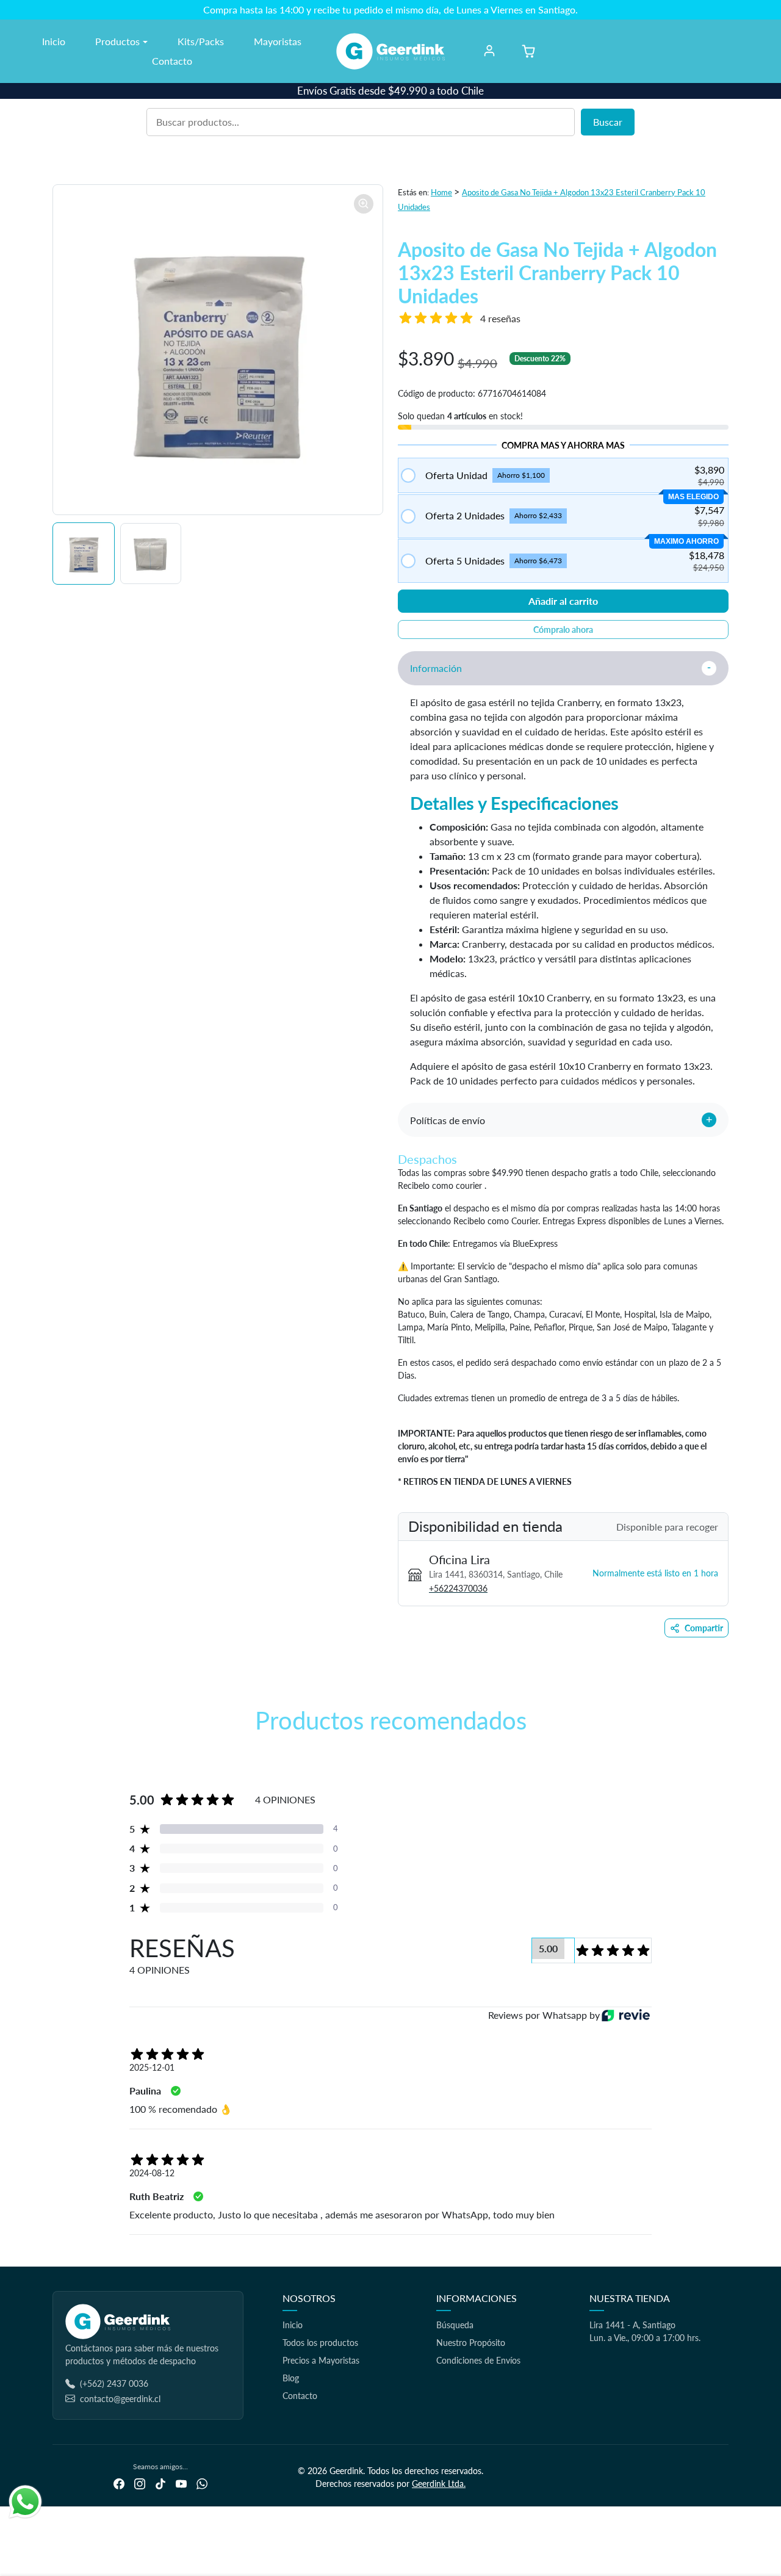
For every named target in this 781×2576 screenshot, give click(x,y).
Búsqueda (455, 2325)
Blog (291, 2378)
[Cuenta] (489, 51)
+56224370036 (458, 1588)
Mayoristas (278, 41)
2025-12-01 (152, 2067)
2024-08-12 (152, 2173)
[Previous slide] (54, 1756)
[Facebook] (119, 2483)
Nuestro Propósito (471, 2343)
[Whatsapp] (202, 2483)
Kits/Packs (201, 41)
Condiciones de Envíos (478, 2360)
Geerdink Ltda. (439, 2484)
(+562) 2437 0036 (114, 2383)
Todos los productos (320, 2343)
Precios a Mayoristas (321, 2360)
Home (441, 192)
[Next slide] (727, 1756)
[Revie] (626, 2015)
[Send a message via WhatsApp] (25, 2502)
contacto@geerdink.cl (120, 2399)
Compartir (704, 1628)
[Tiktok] (160, 2483)
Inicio (54, 41)
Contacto (172, 61)
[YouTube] (181, 2483)
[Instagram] (140, 2483)
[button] (528, 51)
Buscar (608, 122)
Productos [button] (117, 41)
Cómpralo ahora (563, 630)
